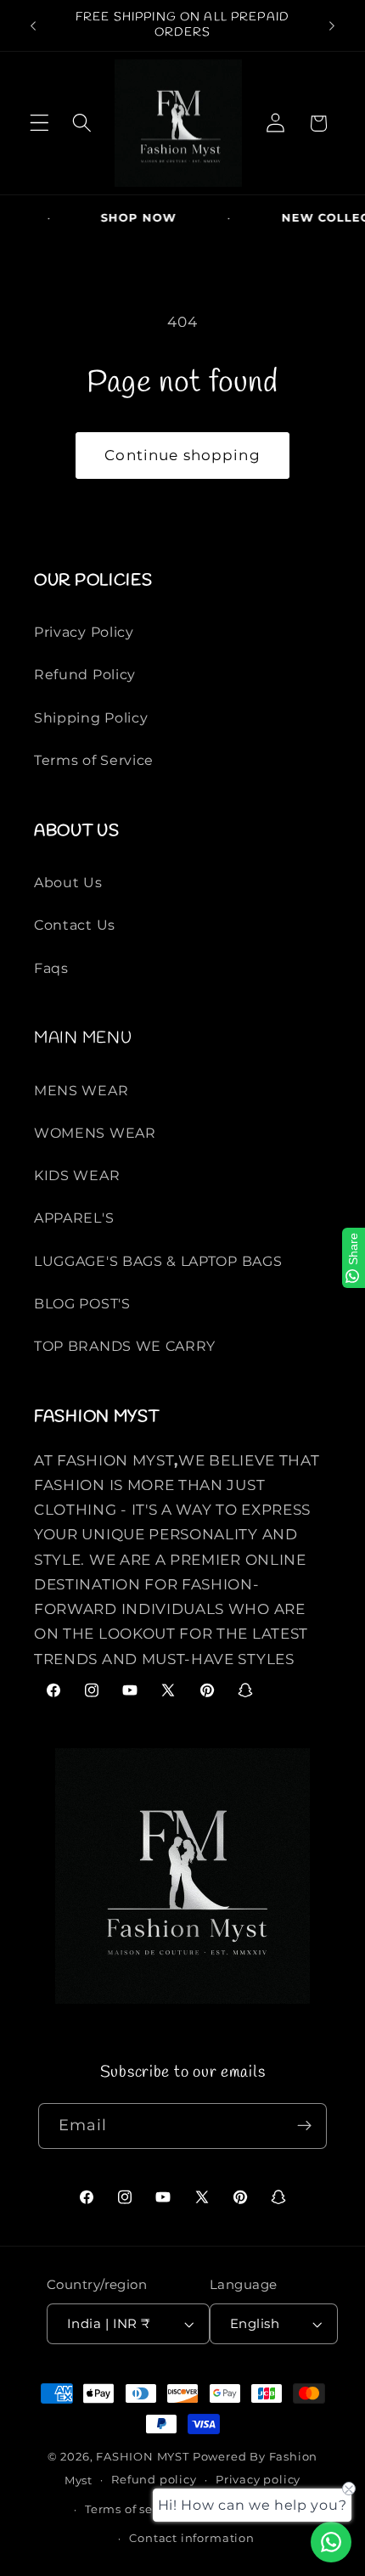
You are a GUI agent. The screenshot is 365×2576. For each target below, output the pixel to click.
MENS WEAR (81, 1090)
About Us (68, 882)
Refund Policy (85, 674)
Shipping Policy (91, 717)
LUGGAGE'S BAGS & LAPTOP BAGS (158, 1261)
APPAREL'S (74, 1218)
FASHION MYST (144, 2457)
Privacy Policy (84, 632)
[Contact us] (331, 2542)
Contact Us (75, 925)
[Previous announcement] (33, 25)
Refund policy (154, 2480)
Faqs (51, 968)
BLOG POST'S (82, 1303)
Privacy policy (258, 2480)
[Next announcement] (332, 25)
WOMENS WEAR (95, 1133)
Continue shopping (182, 455)
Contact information (191, 2538)
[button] (39, 124)
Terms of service (134, 2509)
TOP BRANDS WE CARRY (125, 1346)
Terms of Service (94, 760)
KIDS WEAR (77, 1175)
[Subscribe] (305, 2126)
